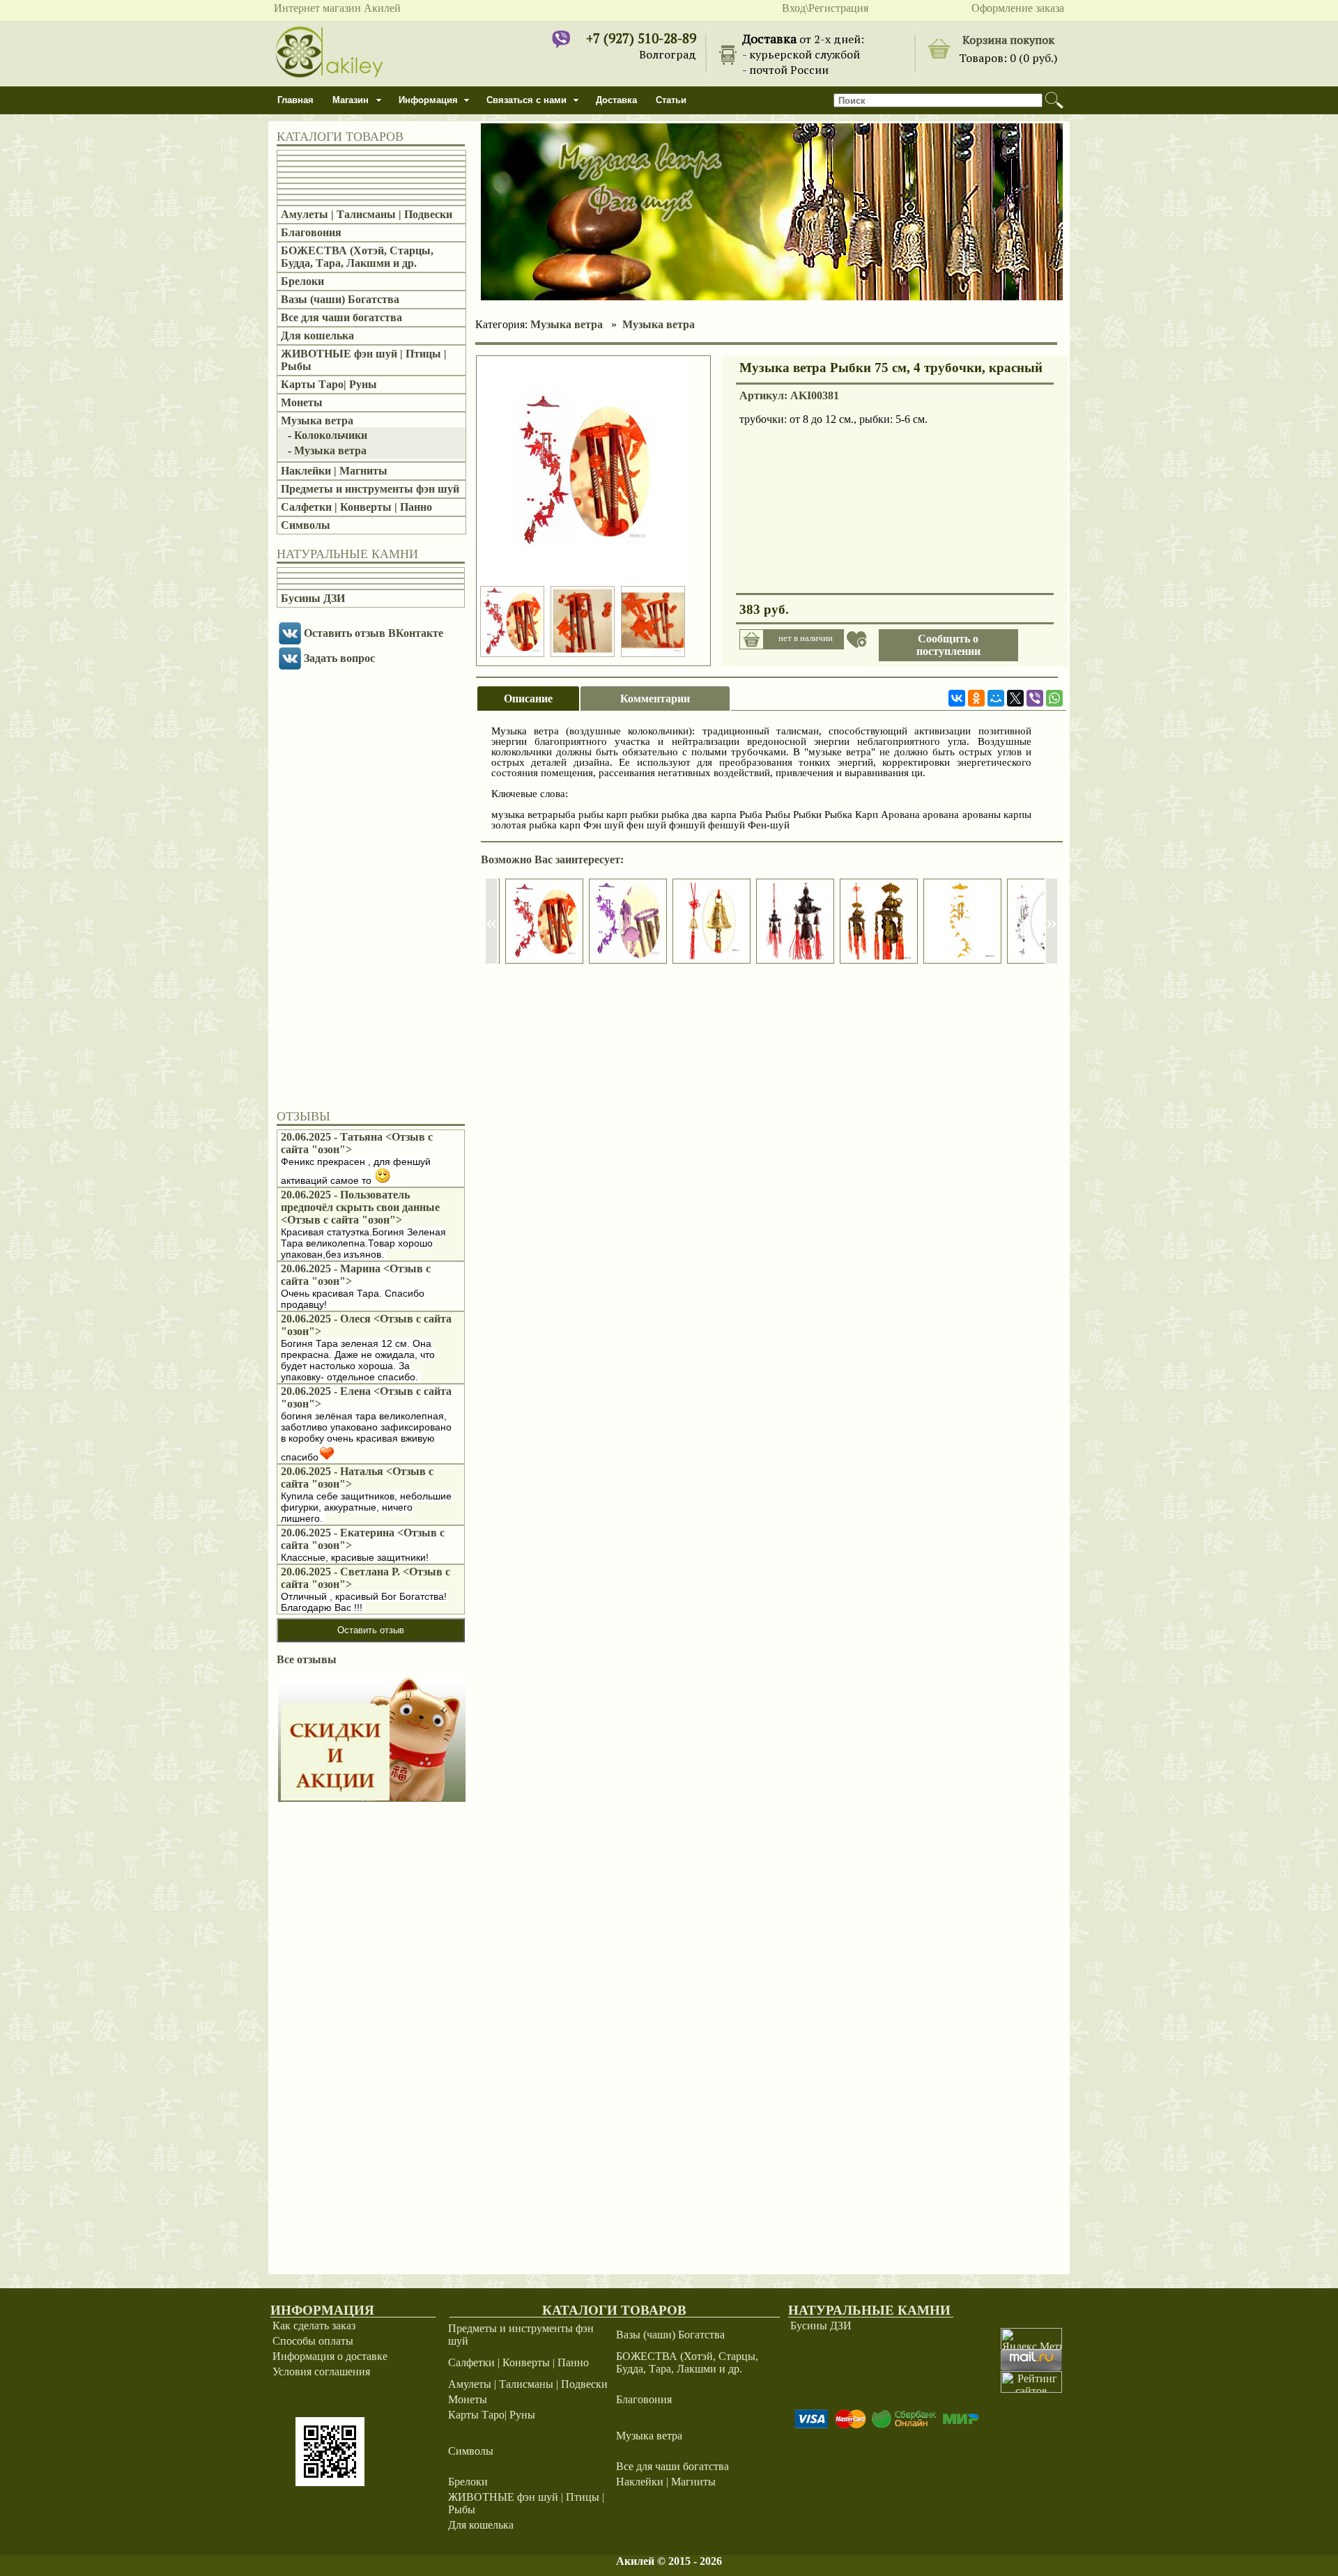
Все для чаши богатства (341, 317)
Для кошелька (317, 336)
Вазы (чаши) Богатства (340, 299)
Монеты (302, 402)
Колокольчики (331, 435)
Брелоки (302, 281)
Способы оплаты (313, 2341)
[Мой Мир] (996, 698)
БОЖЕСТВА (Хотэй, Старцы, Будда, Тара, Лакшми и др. (357, 257)
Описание (528, 699)
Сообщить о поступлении (948, 645)
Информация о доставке (330, 2356)
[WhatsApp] (1054, 698)
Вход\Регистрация (825, 8)
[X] (1015, 698)
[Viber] (1035, 698)
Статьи (671, 100)
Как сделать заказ (314, 2326)
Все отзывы (307, 1659)
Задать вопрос (339, 658)
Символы (306, 525)
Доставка (616, 100)
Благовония (311, 232)
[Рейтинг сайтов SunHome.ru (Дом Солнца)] (1031, 2389)
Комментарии (655, 699)
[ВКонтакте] (957, 698)
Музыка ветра (317, 421)
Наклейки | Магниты (334, 471)
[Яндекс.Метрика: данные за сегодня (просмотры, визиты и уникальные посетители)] (1031, 2339)
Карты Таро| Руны (329, 384)
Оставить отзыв (371, 1630)
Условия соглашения (321, 2371)
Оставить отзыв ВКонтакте (374, 633)
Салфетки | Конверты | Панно (356, 507)
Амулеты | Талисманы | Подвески (367, 214)
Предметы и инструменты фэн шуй (370, 489)
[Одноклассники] (976, 698)
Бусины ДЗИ (313, 598)
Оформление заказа (1018, 8)
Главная (295, 100)
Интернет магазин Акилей (337, 8)
